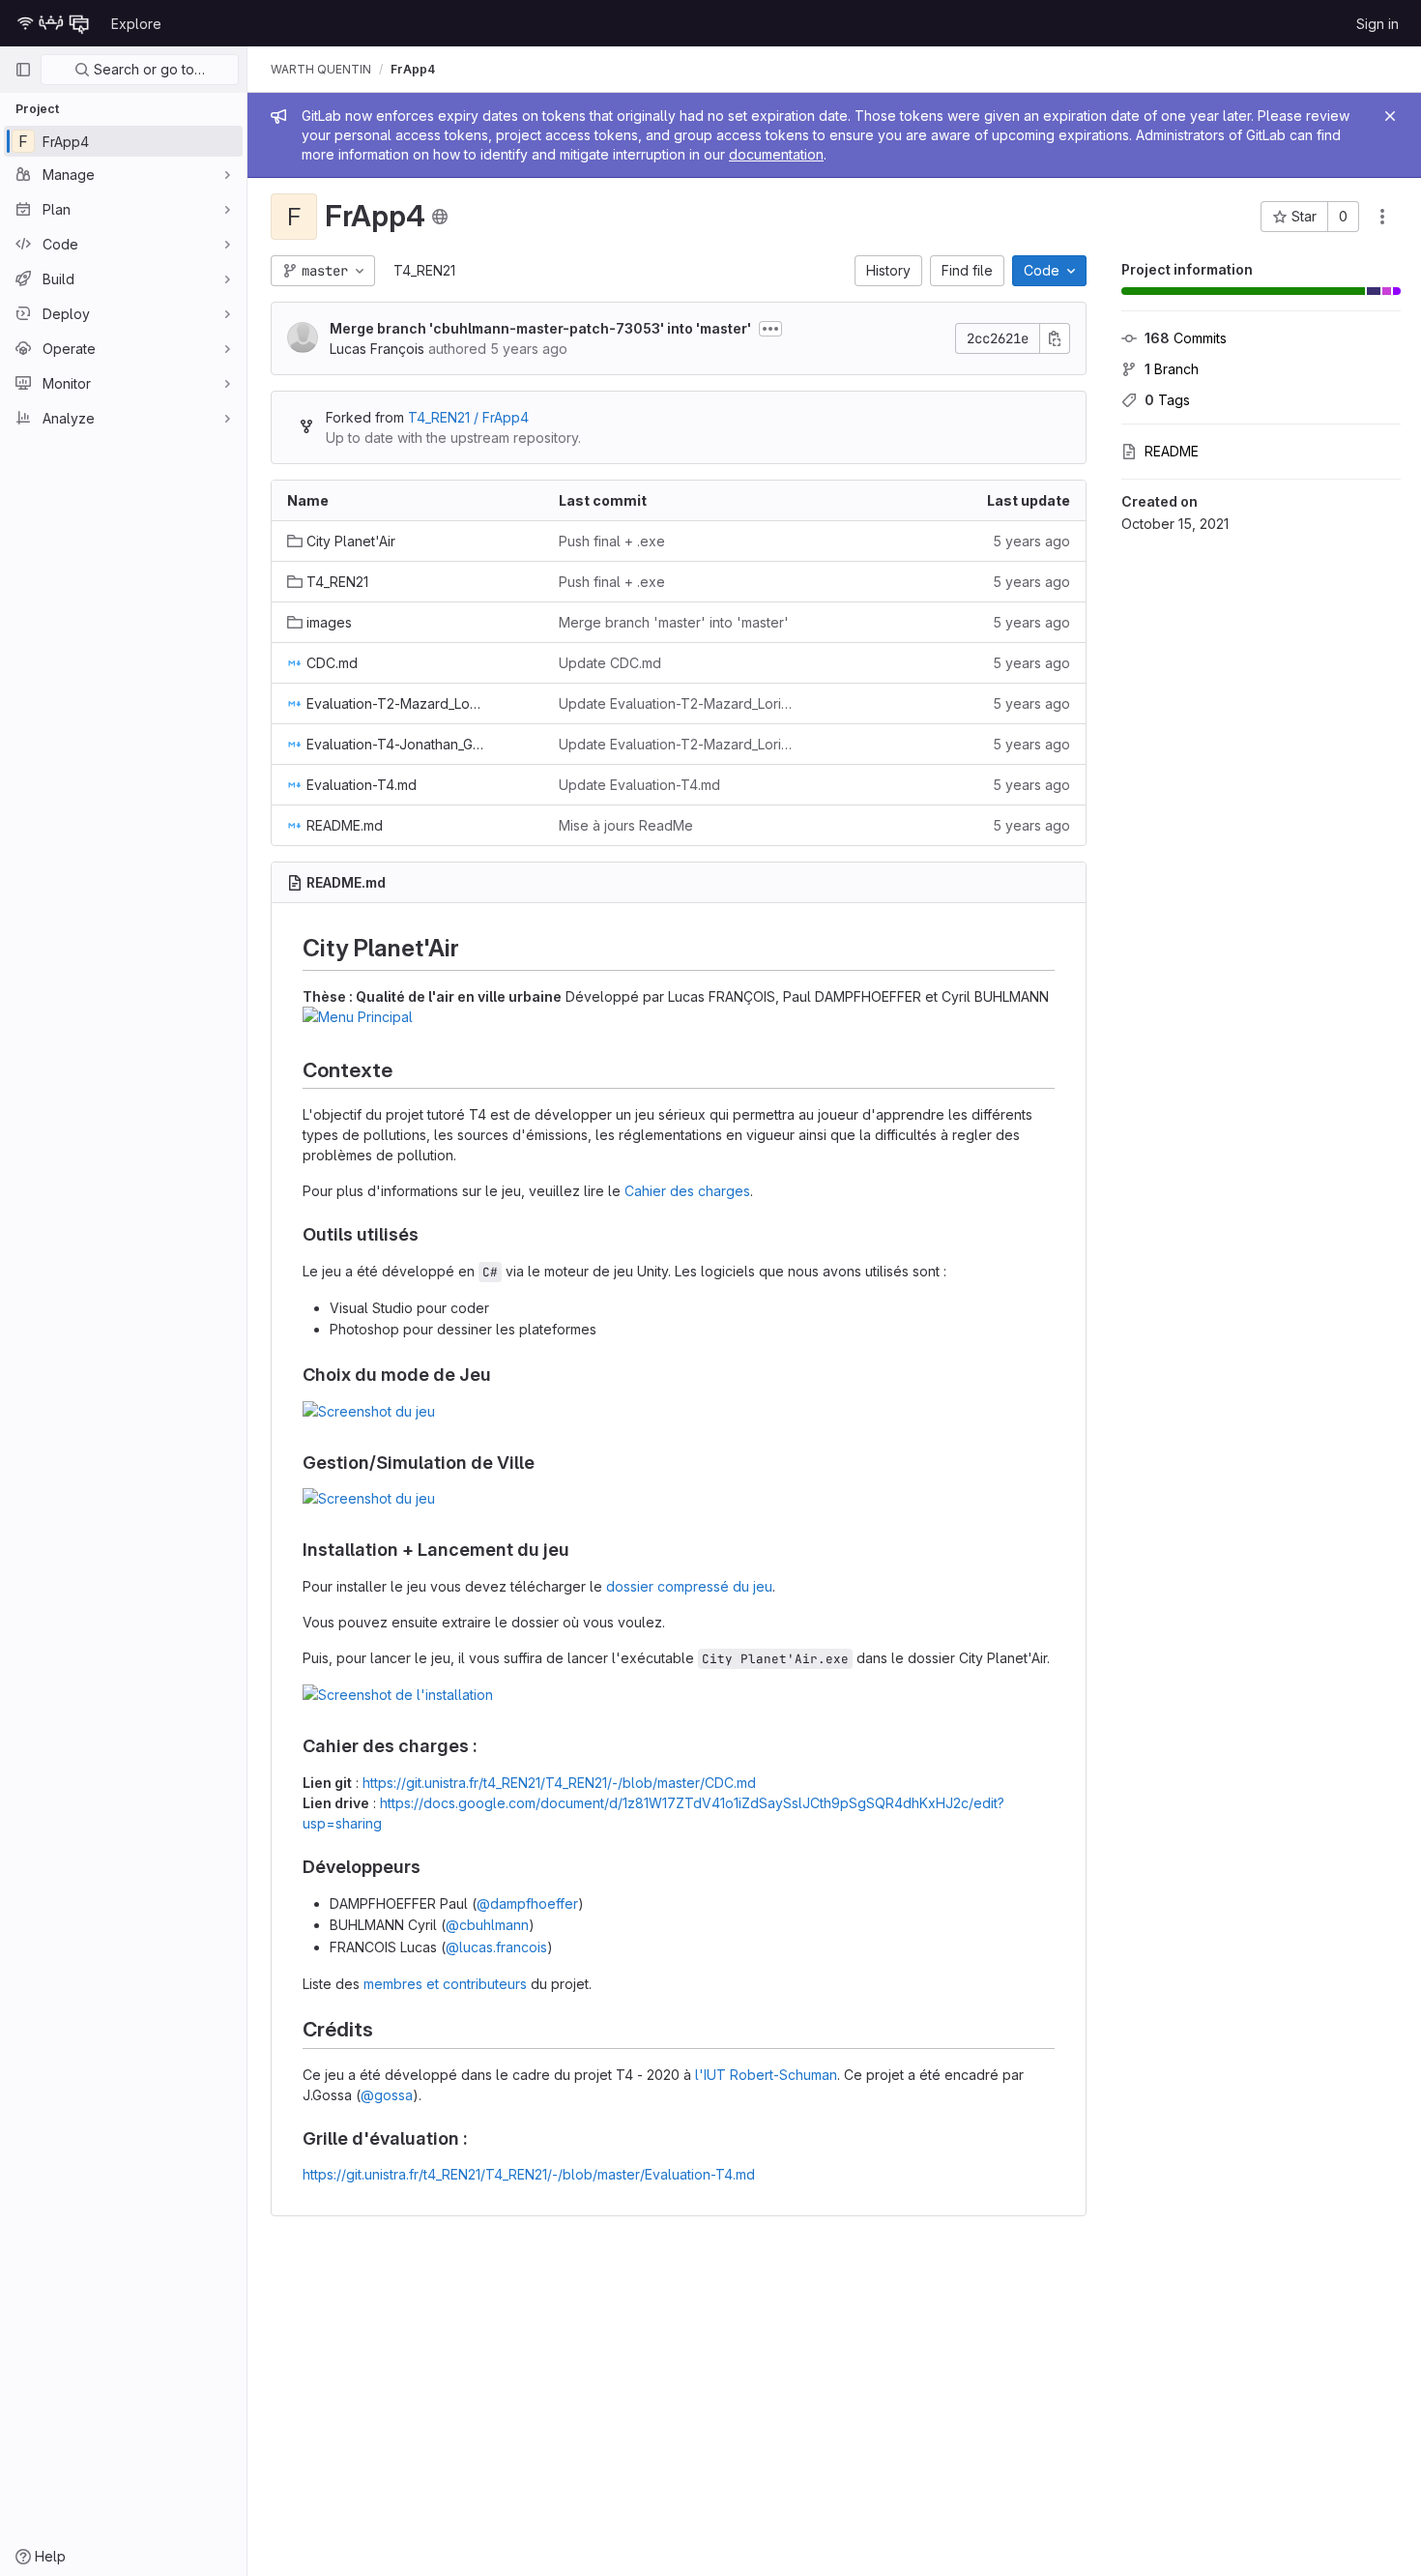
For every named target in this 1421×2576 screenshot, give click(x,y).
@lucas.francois (496, 1947)
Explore (136, 24)
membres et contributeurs (445, 1984)
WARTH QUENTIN (321, 69)
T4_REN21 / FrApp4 (468, 417)
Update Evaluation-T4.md (639, 785)
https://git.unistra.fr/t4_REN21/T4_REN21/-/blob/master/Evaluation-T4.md (529, 2174)
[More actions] (1382, 217)
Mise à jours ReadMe (626, 825)
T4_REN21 (424, 270)
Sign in (1377, 24)
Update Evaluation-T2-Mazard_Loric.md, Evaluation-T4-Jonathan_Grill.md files (679, 703)
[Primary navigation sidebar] (23, 70)
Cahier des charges (687, 1191)
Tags (1167, 400)
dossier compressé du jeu (689, 1586)
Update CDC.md (610, 663)
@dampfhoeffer (527, 1903)
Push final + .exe (612, 541)
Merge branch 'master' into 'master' (674, 622)
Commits (1186, 338)
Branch (1172, 369)
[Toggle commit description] (770, 329)
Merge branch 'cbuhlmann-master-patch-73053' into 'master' (540, 328)
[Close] (1390, 116)
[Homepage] (53, 23)
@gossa (387, 2095)
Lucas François (377, 349)
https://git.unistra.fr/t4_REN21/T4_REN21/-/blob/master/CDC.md (559, 1783)
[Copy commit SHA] (1055, 338)
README (1172, 451)
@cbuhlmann (487, 1925)
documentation (776, 154)
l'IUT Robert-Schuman (766, 2075)
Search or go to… (147, 69)
